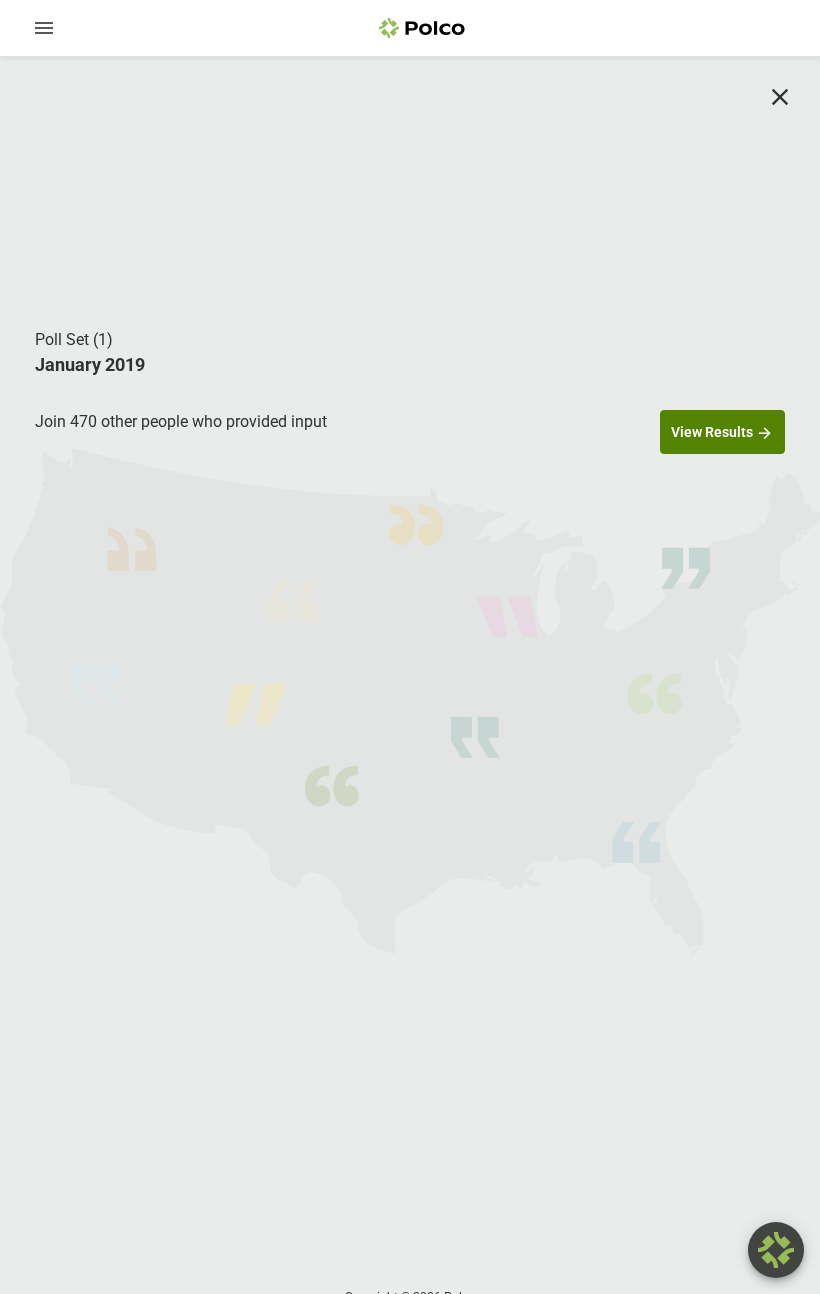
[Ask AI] (776, 1250)
